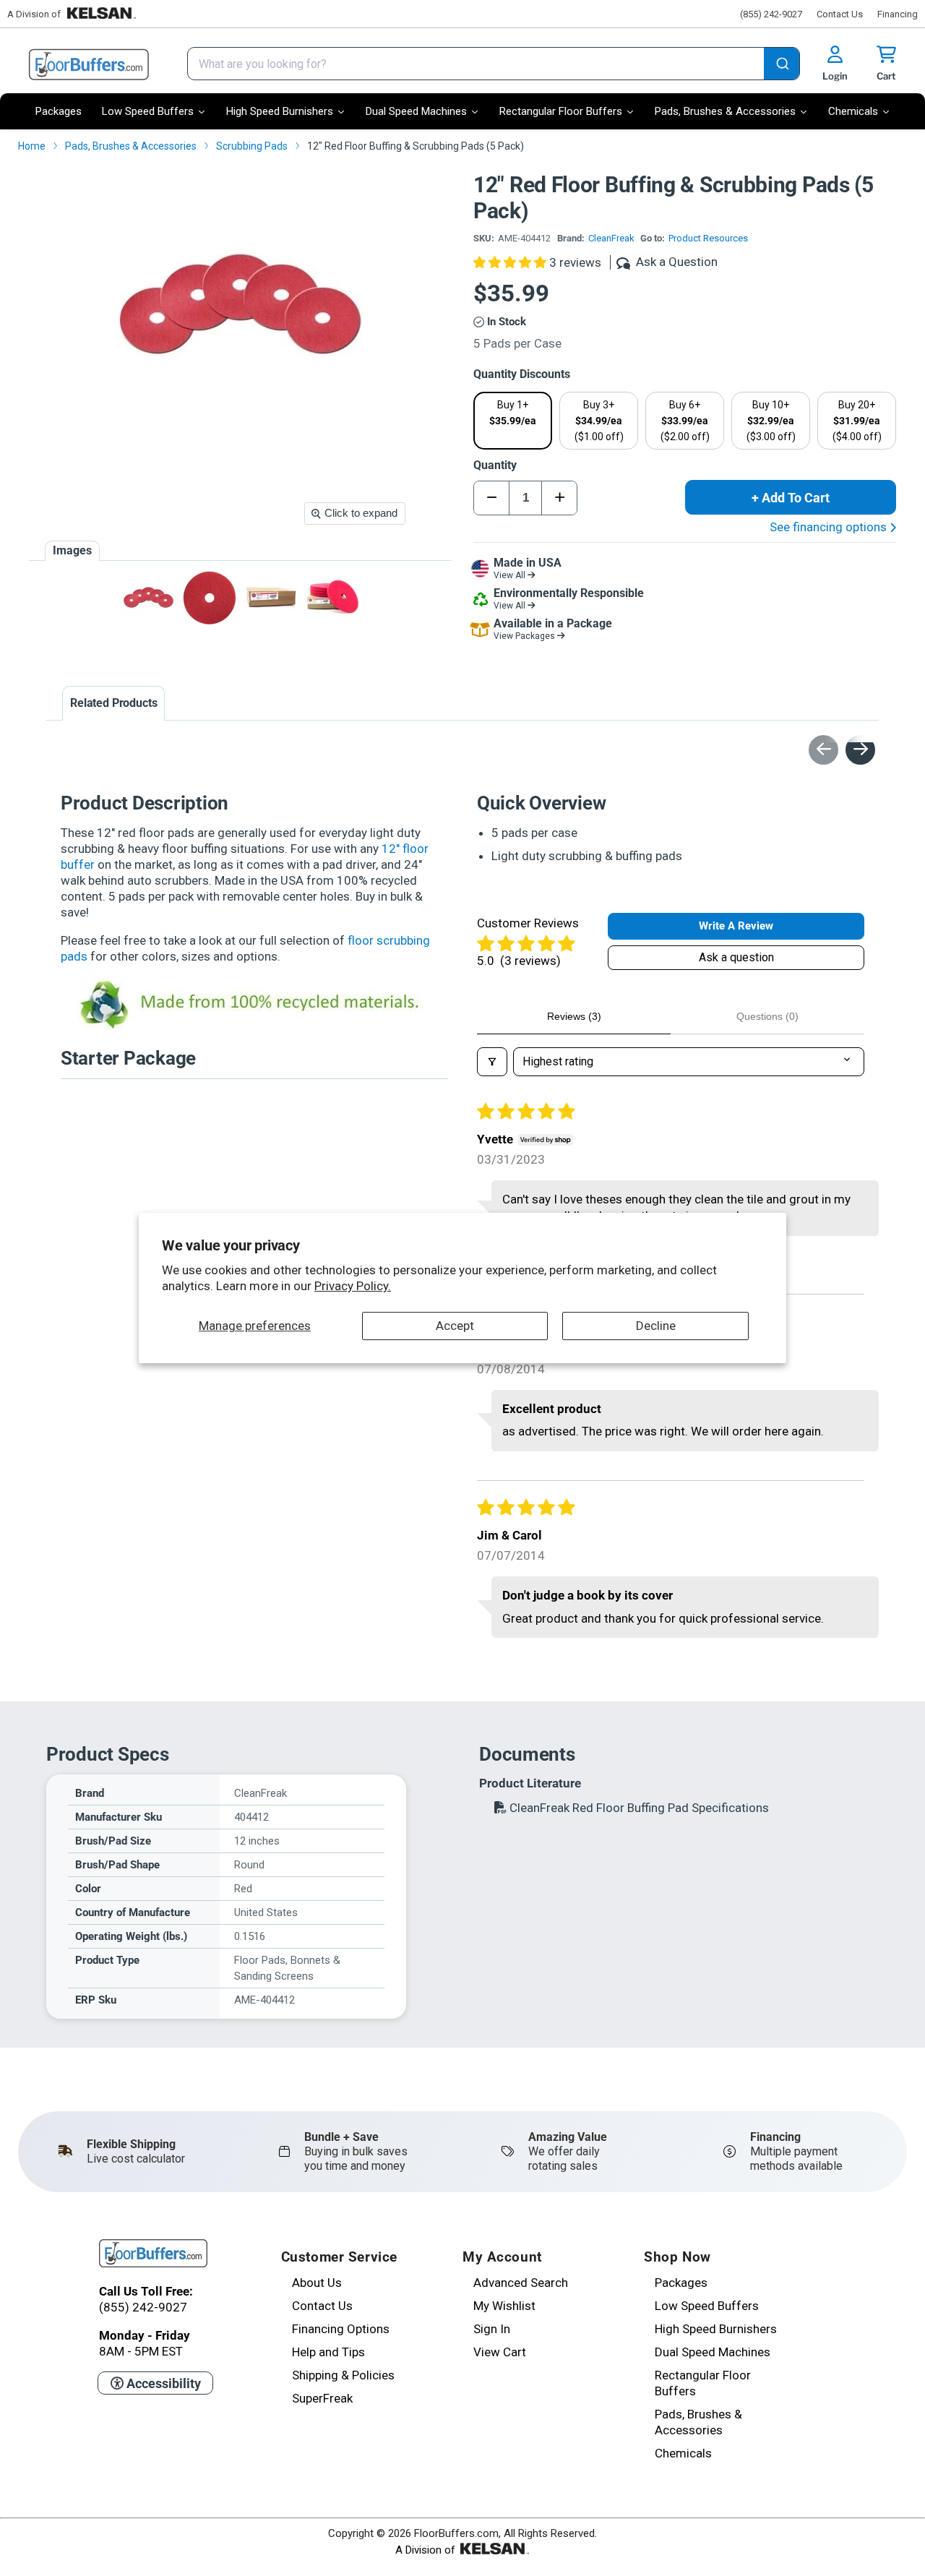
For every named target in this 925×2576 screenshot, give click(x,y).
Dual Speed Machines (713, 2352)
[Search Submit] (782, 65)
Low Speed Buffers (707, 2306)
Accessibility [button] (162, 2383)
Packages (681, 2283)
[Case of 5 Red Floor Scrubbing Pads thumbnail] (333, 597)
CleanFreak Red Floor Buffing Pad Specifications (638, 1808)
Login (835, 76)
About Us (317, 2283)
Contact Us (840, 14)
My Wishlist (504, 2306)
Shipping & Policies (343, 2375)
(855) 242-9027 (771, 14)
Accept (455, 1326)
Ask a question (736, 957)
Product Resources (708, 238)
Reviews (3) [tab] (574, 1016)
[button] (511, 262)
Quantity (495, 465)
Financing (898, 14)
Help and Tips (328, 2352)
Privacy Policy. (353, 1286)
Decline (656, 1326)
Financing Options (341, 2329)
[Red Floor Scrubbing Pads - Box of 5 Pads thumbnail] (271, 597)
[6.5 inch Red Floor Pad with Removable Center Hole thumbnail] (210, 597)
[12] (149, 597)
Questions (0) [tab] (767, 1016)
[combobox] (494, 64)
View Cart (500, 2352)
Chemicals (683, 2453)
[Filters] (492, 1062)
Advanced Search (521, 2283)
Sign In (492, 2329)
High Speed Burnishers (716, 2329)
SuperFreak (322, 2398)
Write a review (736, 926)
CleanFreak (611, 238)
